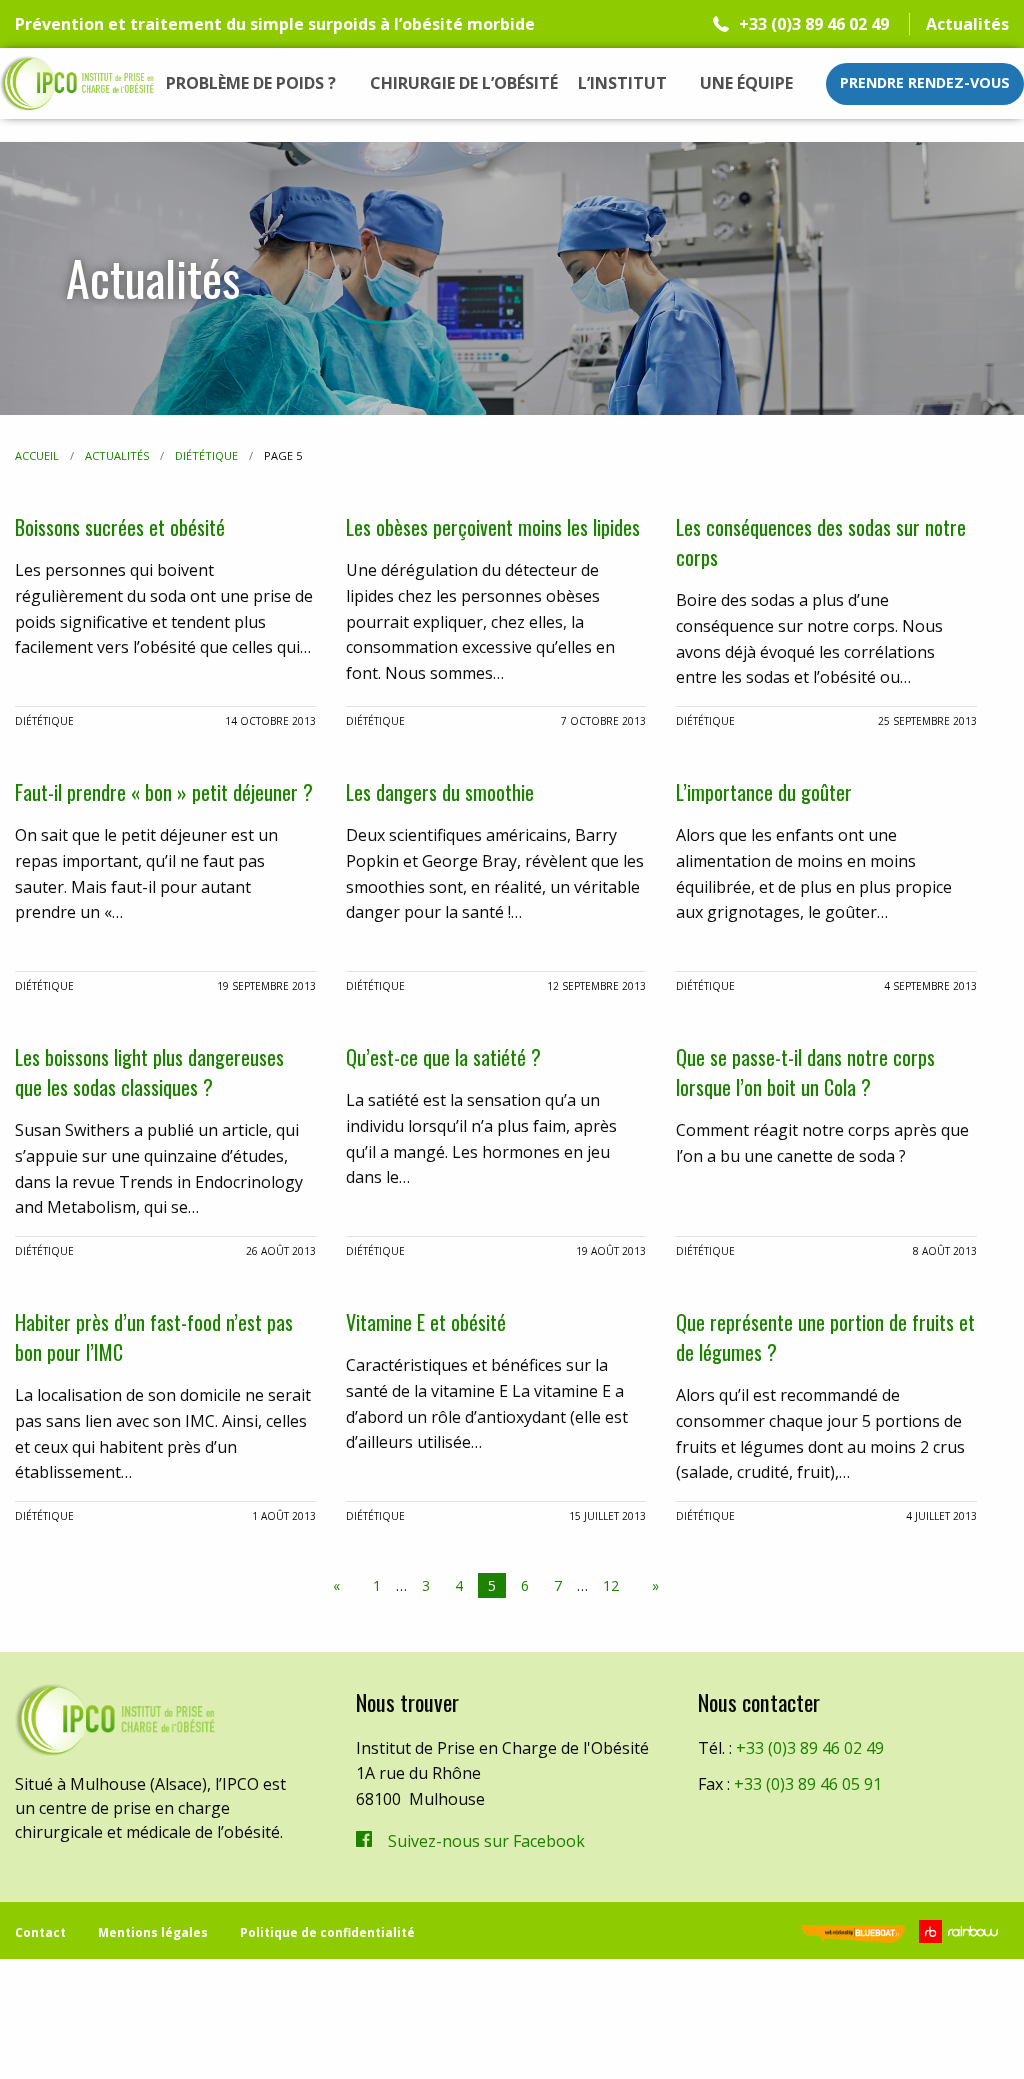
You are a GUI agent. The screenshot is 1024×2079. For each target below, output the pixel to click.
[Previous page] (340, 1586)
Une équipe (746, 83)
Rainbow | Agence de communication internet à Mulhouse (961, 1931)
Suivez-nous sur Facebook (486, 1841)
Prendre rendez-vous (925, 82)
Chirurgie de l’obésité (464, 83)
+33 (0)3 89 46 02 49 (814, 24)
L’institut (622, 83)
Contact (40, 1932)
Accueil (37, 455)
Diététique (206, 455)
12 (611, 1585)
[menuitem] (252, 84)
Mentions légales (153, 1932)
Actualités (967, 24)
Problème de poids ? (251, 83)
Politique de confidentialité (327, 1932)
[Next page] (651, 1586)
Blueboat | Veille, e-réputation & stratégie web (851, 1935)
